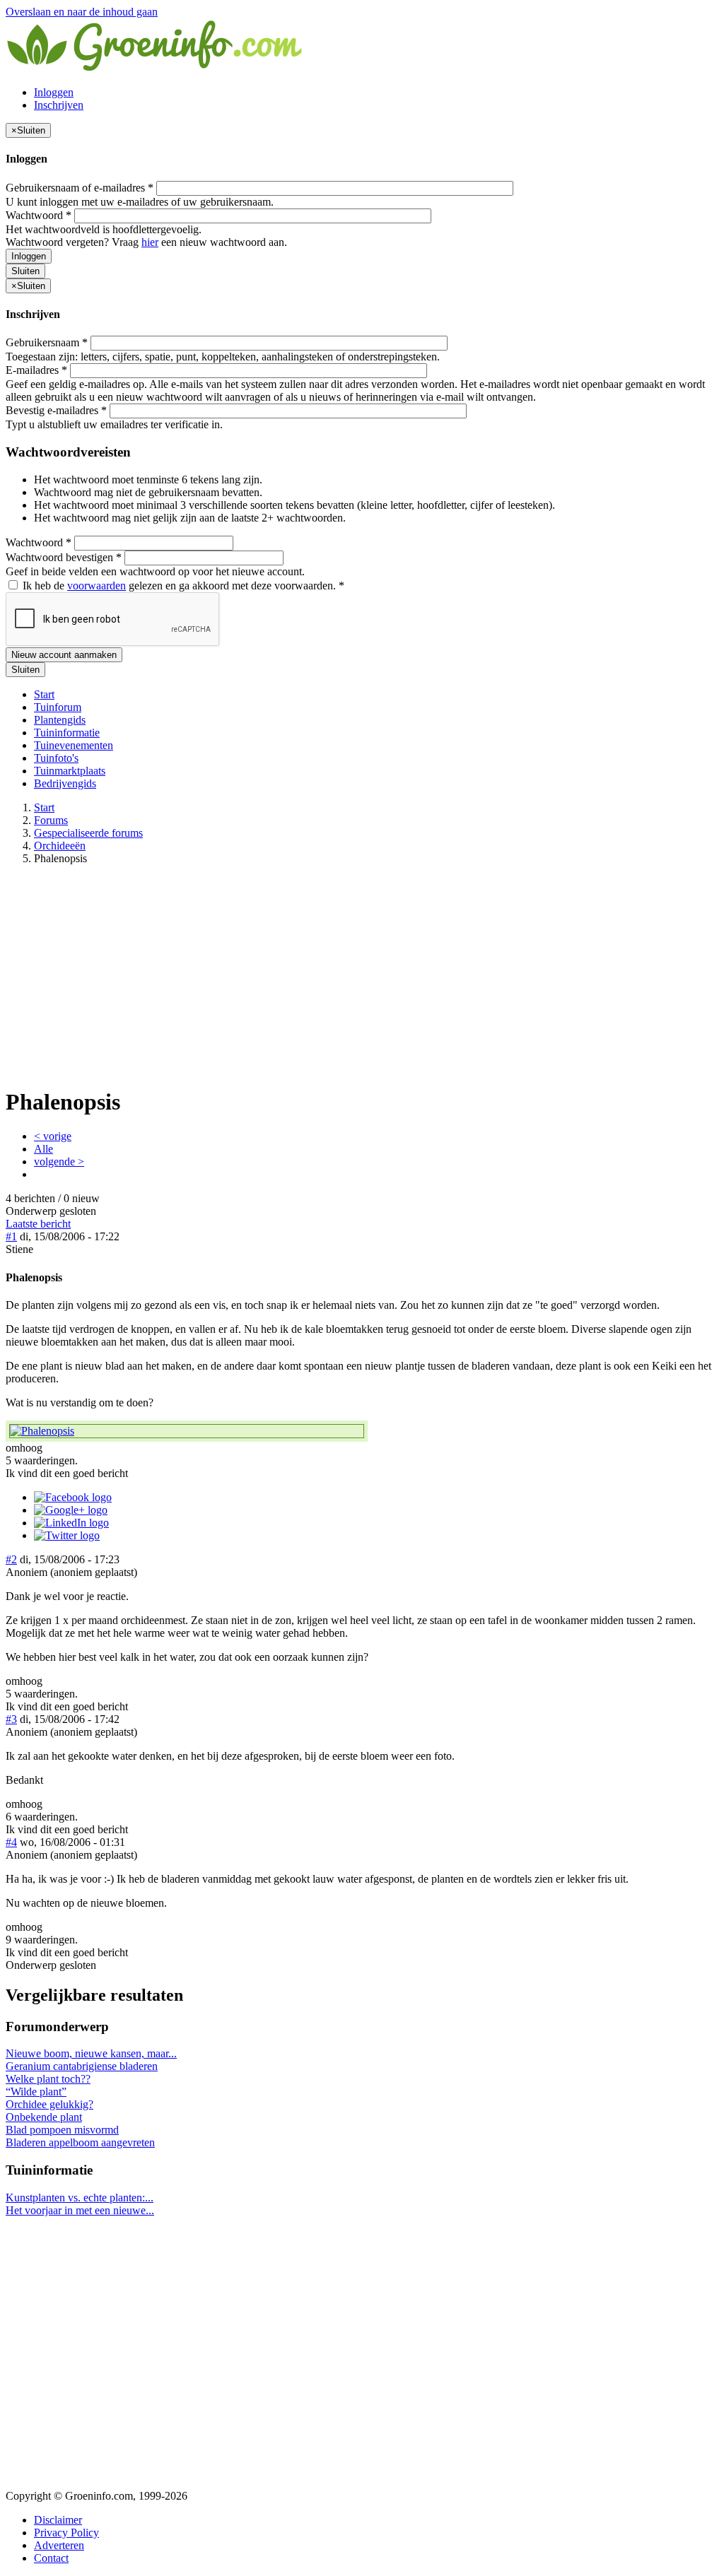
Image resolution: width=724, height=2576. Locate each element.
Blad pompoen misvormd (62, 2130)
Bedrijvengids (65, 783)
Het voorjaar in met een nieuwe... (80, 2210)
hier (150, 242)
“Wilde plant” (36, 2092)
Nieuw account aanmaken (64, 655)
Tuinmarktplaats (70, 771)
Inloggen (54, 92)
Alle (43, 1149)
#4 (11, 1842)
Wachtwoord (39, 215)
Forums (51, 820)
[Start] (156, 68)
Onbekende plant (44, 2117)
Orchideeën (60, 846)
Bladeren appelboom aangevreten (80, 2142)
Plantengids (60, 720)
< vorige (53, 1136)
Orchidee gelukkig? (49, 2104)
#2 (11, 1559)
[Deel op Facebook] (73, 1497)
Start (44, 694)
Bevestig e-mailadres (56, 410)
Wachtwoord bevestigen (64, 557)
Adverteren (59, 2545)
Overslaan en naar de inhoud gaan (82, 12)
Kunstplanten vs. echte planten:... (80, 2198)
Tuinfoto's (56, 758)
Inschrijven (59, 105)
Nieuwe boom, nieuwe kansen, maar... (91, 2053)
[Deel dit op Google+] (71, 1510)
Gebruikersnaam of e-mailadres (80, 188)
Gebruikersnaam (47, 342)
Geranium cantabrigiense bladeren (82, 2066)
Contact (51, 2558)
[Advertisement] (362, 975)
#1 (11, 1236)
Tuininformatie (67, 733)
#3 (11, 1719)
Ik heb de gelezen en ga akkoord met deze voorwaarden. (182, 586)
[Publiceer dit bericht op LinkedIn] (71, 1523)
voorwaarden (97, 586)
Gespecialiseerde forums (88, 833)
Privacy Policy (66, 2533)
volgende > (59, 1161)
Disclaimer (58, 2520)
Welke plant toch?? (48, 2079)
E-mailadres (36, 370)
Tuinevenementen (74, 745)
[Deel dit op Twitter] (67, 1535)
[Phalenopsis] (187, 1431)
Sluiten (25, 271)
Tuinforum (58, 707)
